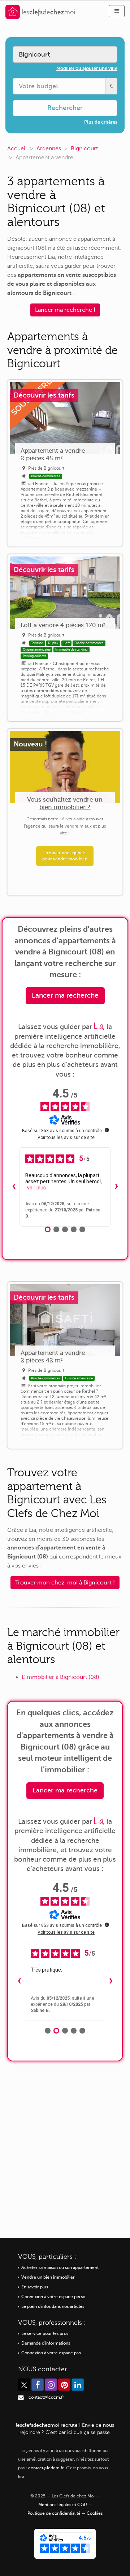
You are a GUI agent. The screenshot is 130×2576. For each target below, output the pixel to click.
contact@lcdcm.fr (46, 2397)
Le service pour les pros (45, 2334)
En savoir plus (35, 2287)
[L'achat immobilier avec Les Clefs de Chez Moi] (40, 11)
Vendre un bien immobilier (48, 2277)
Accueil (17, 148)
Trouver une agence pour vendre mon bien (65, 856)
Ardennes (49, 148)
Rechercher (65, 108)
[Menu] (117, 11)
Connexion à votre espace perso (53, 2297)
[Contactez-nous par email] (21, 2397)
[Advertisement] (65, 2144)
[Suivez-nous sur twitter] (24, 2385)
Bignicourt (84, 148)
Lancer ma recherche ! (65, 310)
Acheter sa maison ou (60, 2268)
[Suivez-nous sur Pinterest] (64, 2385)
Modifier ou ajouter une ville (87, 68)
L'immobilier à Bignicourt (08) (60, 1677)
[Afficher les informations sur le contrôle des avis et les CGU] (107, 1130)
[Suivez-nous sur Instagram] (51, 2385)
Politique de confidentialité (54, 2513)
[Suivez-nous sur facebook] (38, 2385)
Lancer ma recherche (65, 995)
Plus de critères (101, 122)
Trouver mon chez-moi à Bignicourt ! (65, 1583)
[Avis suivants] (116, 1187)
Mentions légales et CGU (63, 2505)
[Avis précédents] (14, 1187)
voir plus (36, 1188)
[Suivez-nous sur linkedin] (78, 2385)
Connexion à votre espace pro (51, 2353)
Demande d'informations (46, 2343)
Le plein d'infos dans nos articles (53, 2307)
